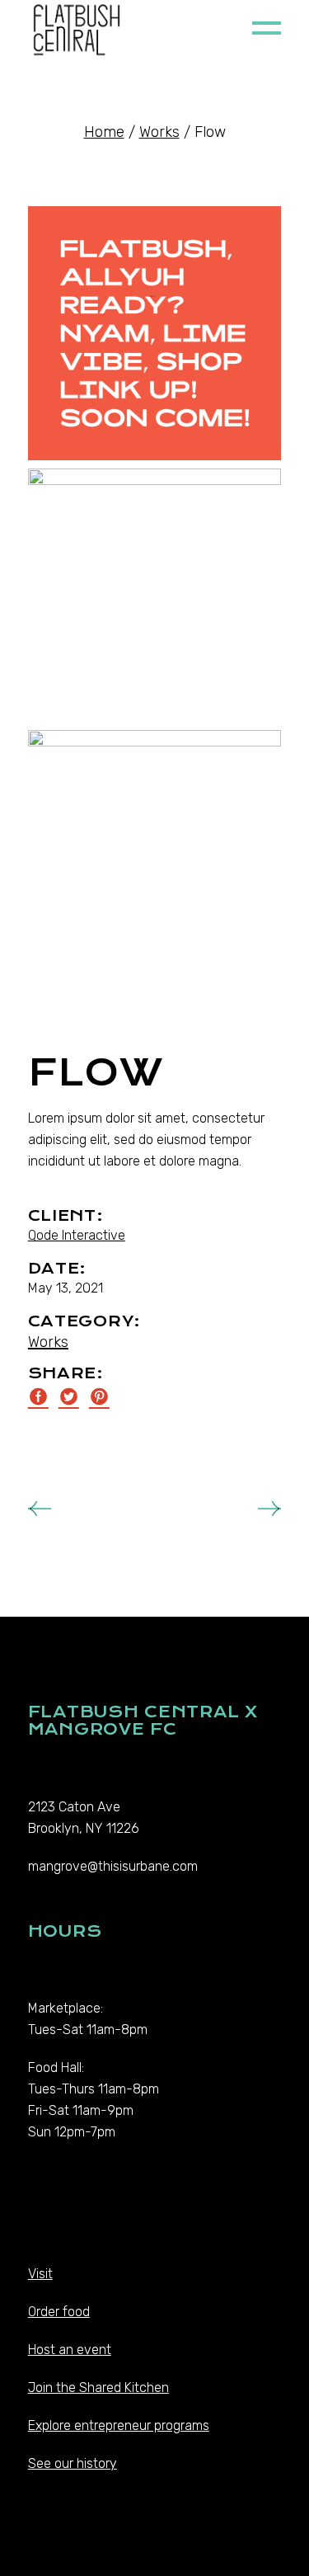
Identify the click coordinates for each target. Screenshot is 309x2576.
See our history (73, 2463)
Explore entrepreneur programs (119, 2425)
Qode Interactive (77, 1235)
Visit (40, 2274)
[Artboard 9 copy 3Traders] (155, 333)
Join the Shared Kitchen (98, 2388)
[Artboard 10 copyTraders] (155, 857)
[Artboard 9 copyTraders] (155, 595)
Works (48, 1342)
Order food (59, 2312)
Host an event (70, 2350)
